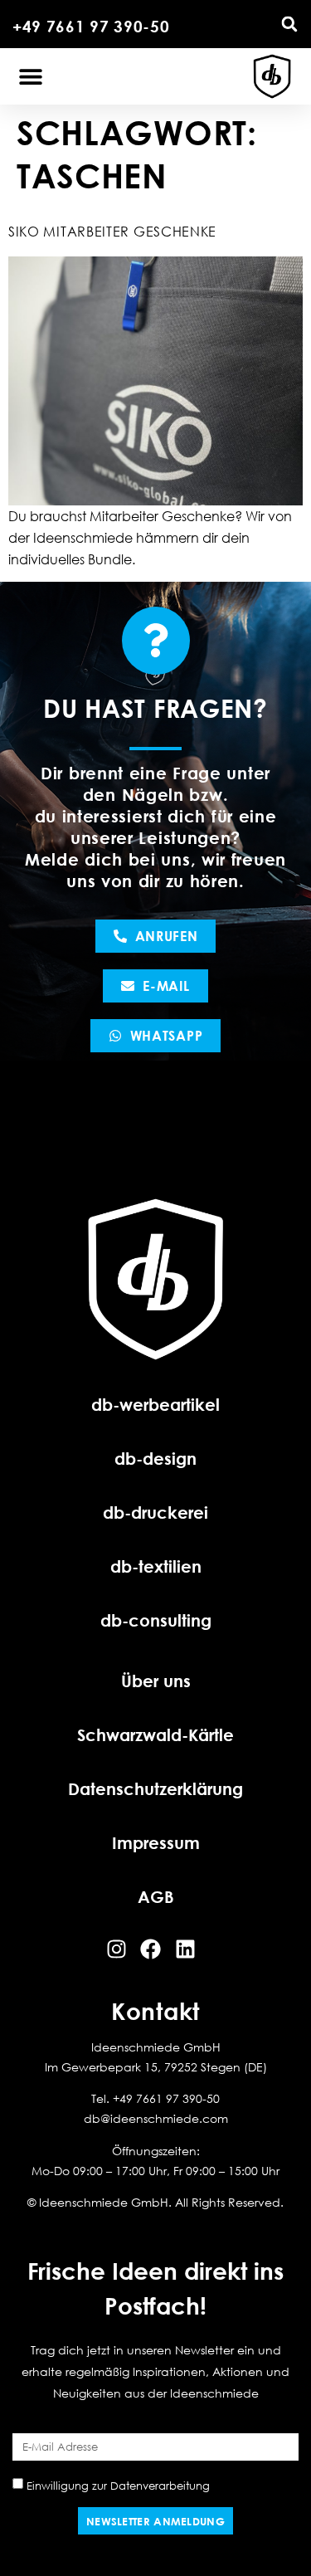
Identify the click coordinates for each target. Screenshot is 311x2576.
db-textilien (156, 1566)
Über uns (156, 1681)
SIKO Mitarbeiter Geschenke (112, 232)
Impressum (156, 1842)
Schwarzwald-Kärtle (155, 1734)
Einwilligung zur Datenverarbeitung (118, 2485)
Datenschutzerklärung (155, 1788)
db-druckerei (155, 1512)
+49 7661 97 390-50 (91, 26)
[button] (289, 24)
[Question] (156, 641)
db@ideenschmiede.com (156, 2118)
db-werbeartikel (155, 1404)
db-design (155, 1458)
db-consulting (156, 1620)
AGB (156, 1896)
